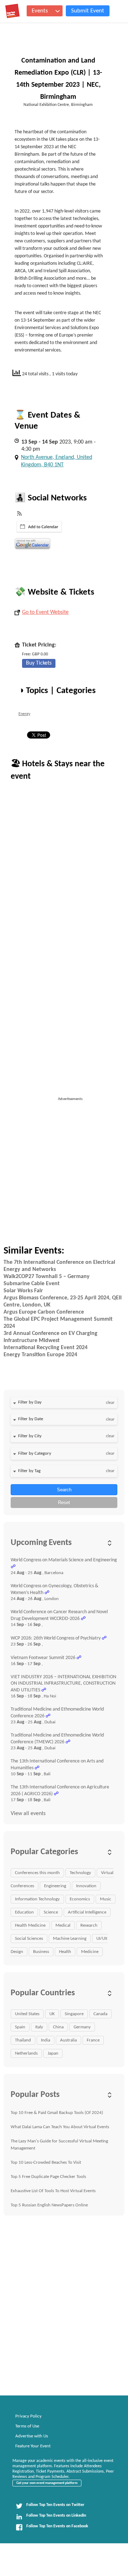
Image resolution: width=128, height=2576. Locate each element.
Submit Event (88, 11)
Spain (20, 2027)
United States (27, 2014)
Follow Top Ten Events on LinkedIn (56, 2516)
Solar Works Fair (23, 1291)
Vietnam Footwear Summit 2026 (43, 1658)
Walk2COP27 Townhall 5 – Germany (47, 1277)
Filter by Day (30, 1402)
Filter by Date (31, 1419)
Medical (63, 1925)
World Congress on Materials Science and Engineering (64, 1560)
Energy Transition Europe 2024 (40, 1355)
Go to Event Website (45, 612)
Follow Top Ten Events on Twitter (55, 2505)
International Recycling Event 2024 (46, 1348)
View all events (28, 1814)
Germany (82, 2027)
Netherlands (26, 2053)
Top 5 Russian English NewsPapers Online (49, 2205)
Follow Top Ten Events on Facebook (57, 2526)
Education (24, 1912)
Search (64, 1490)
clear (110, 1403)
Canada (100, 2014)
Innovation (86, 1886)
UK (52, 2014)
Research (89, 1925)
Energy (24, 714)
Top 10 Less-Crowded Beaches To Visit (46, 2162)
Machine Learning (70, 1939)
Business (41, 1952)
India (46, 2040)
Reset (64, 1502)
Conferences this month (37, 1873)
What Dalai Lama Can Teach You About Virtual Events (60, 2127)
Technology (80, 1873)
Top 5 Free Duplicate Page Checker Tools (48, 2177)
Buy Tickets (39, 663)
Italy (39, 2027)
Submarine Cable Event (32, 1284)
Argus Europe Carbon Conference (44, 1312)
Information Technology (37, 1899)
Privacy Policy (28, 2416)
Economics (80, 1899)
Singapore (74, 2014)
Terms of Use (27, 2426)
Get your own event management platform (47, 2483)
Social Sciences (29, 1939)
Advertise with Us (32, 2436)
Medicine (90, 1952)
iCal (39, 527)
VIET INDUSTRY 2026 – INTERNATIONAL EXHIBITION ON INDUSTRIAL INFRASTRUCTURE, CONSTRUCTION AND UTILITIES (63, 1684)
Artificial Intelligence (87, 1912)
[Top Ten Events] (12, 11)
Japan (53, 2053)
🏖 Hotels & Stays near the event (58, 770)
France (93, 2040)
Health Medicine (30, 1925)
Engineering (55, 1886)
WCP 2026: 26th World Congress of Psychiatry (56, 1638)
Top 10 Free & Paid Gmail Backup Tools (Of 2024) (57, 2113)
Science (51, 1912)
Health (65, 1952)
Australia (68, 2040)
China (58, 2027)
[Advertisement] (64, 1166)
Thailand (23, 2040)
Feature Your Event (33, 2446)
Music (106, 1899)
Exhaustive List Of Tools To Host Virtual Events (53, 2191)
